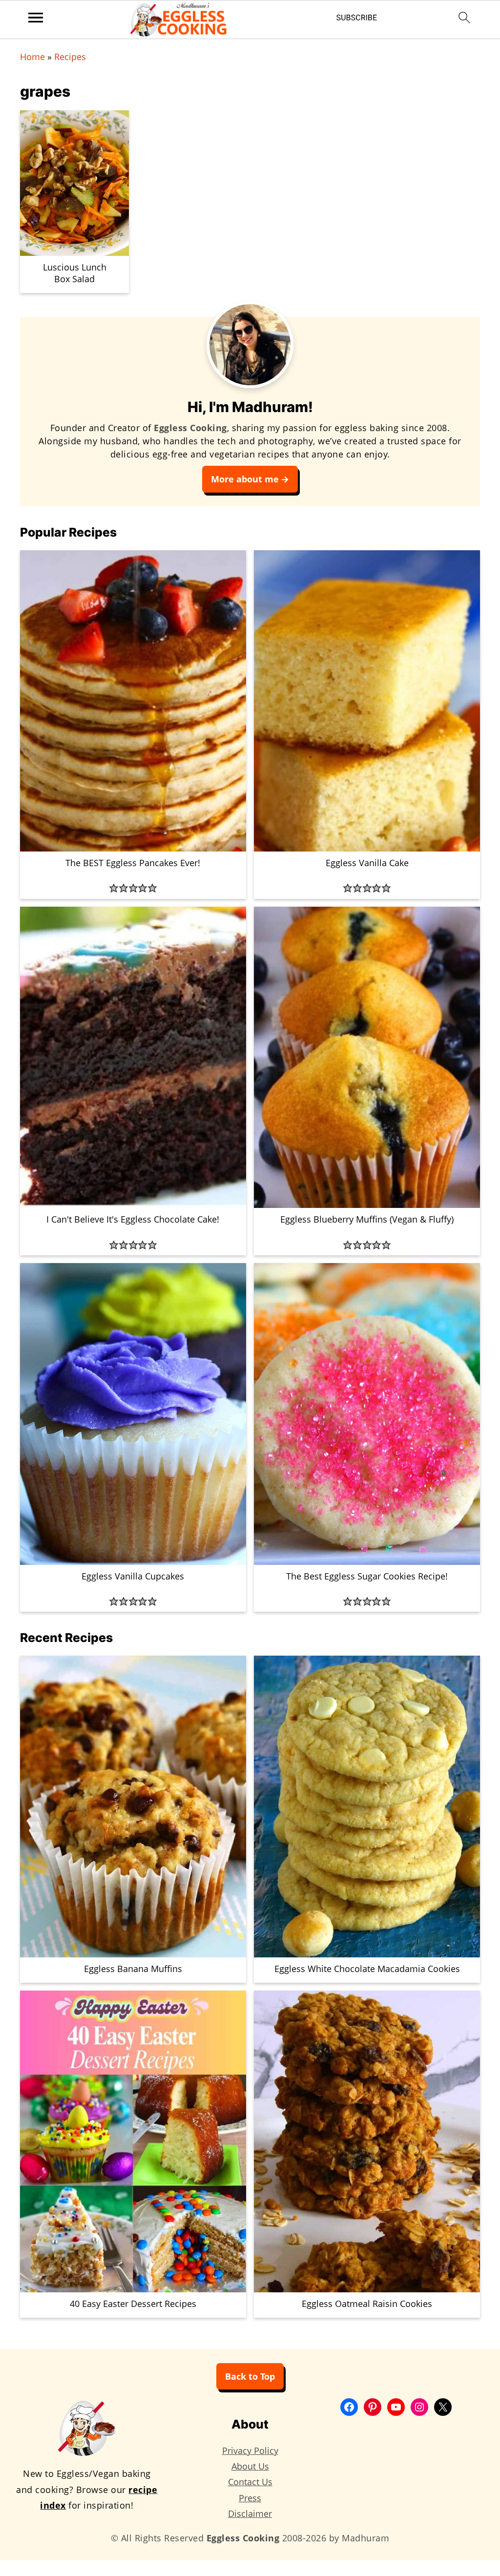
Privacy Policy (250, 2451)
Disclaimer (250, 2514)
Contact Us (250, 2482)
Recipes (70, 57)
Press (250, 2498)
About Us (250, 2466)
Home (32, 57)
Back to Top (250, 2376)
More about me (245, 479)
